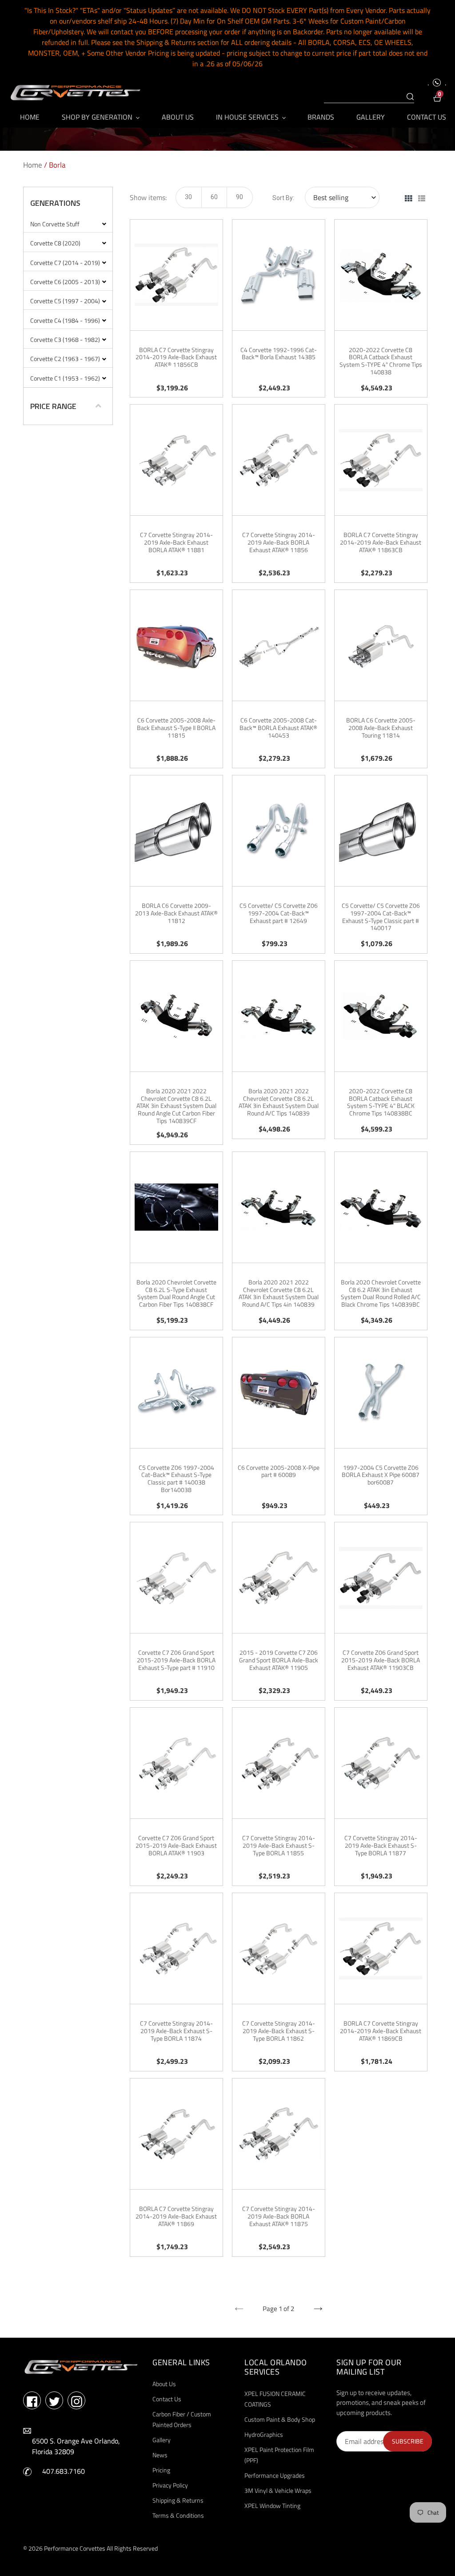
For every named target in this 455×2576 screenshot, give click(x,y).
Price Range (53, 406)
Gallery (162, 2440)
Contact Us (167, 2399)
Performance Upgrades (275, 2475)
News (160, 2455)
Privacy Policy (170, 2485)
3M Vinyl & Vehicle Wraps (278, 2490)
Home (33, 165)
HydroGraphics (264, 2434)
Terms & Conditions (178, 2515)
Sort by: (283, 198)
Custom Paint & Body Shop (280, 2419)
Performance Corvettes (75, 2548)
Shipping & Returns (178, 2500)
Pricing (161, 2470)
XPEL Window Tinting (272, 2506)
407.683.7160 (64, 2471)
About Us (164, 2384)
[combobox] (369, 97)
